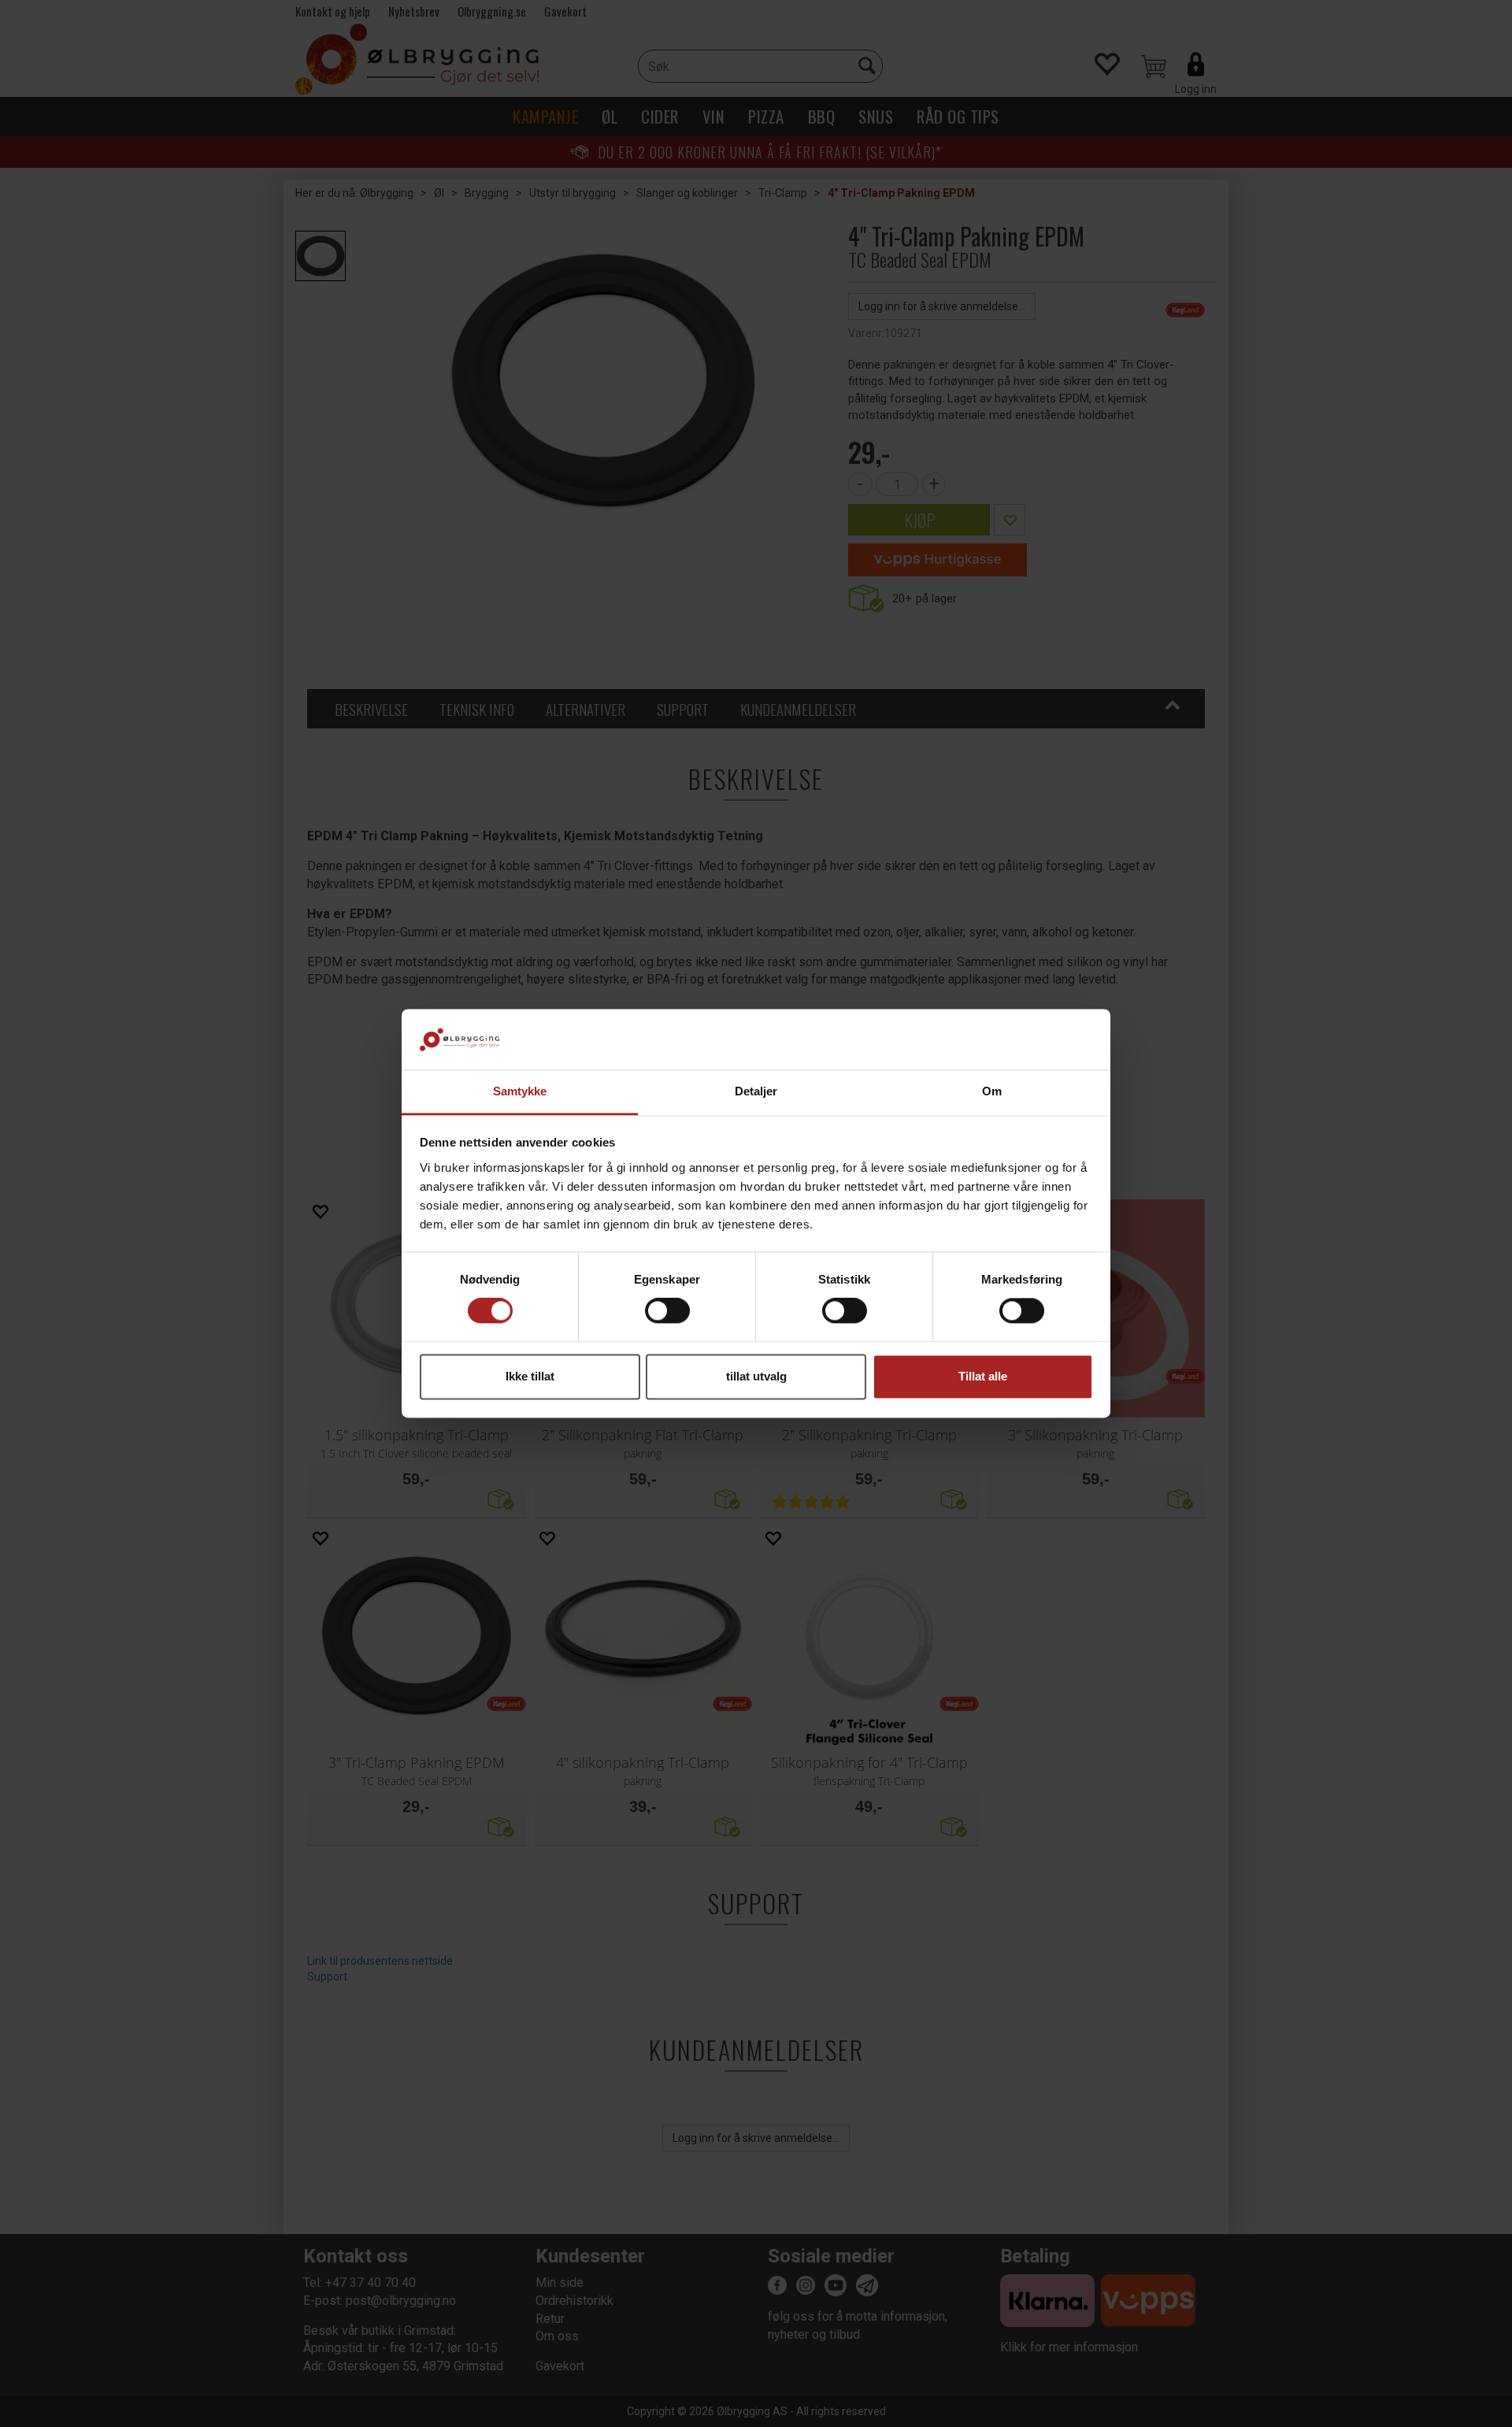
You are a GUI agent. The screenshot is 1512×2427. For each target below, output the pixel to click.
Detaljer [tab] (756, 1091)
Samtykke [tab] (520, 1091)
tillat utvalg (756, 1376)
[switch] (667, 1311)
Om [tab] (992, 1091)
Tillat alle (983, 1376)
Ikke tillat (530, 1376)
